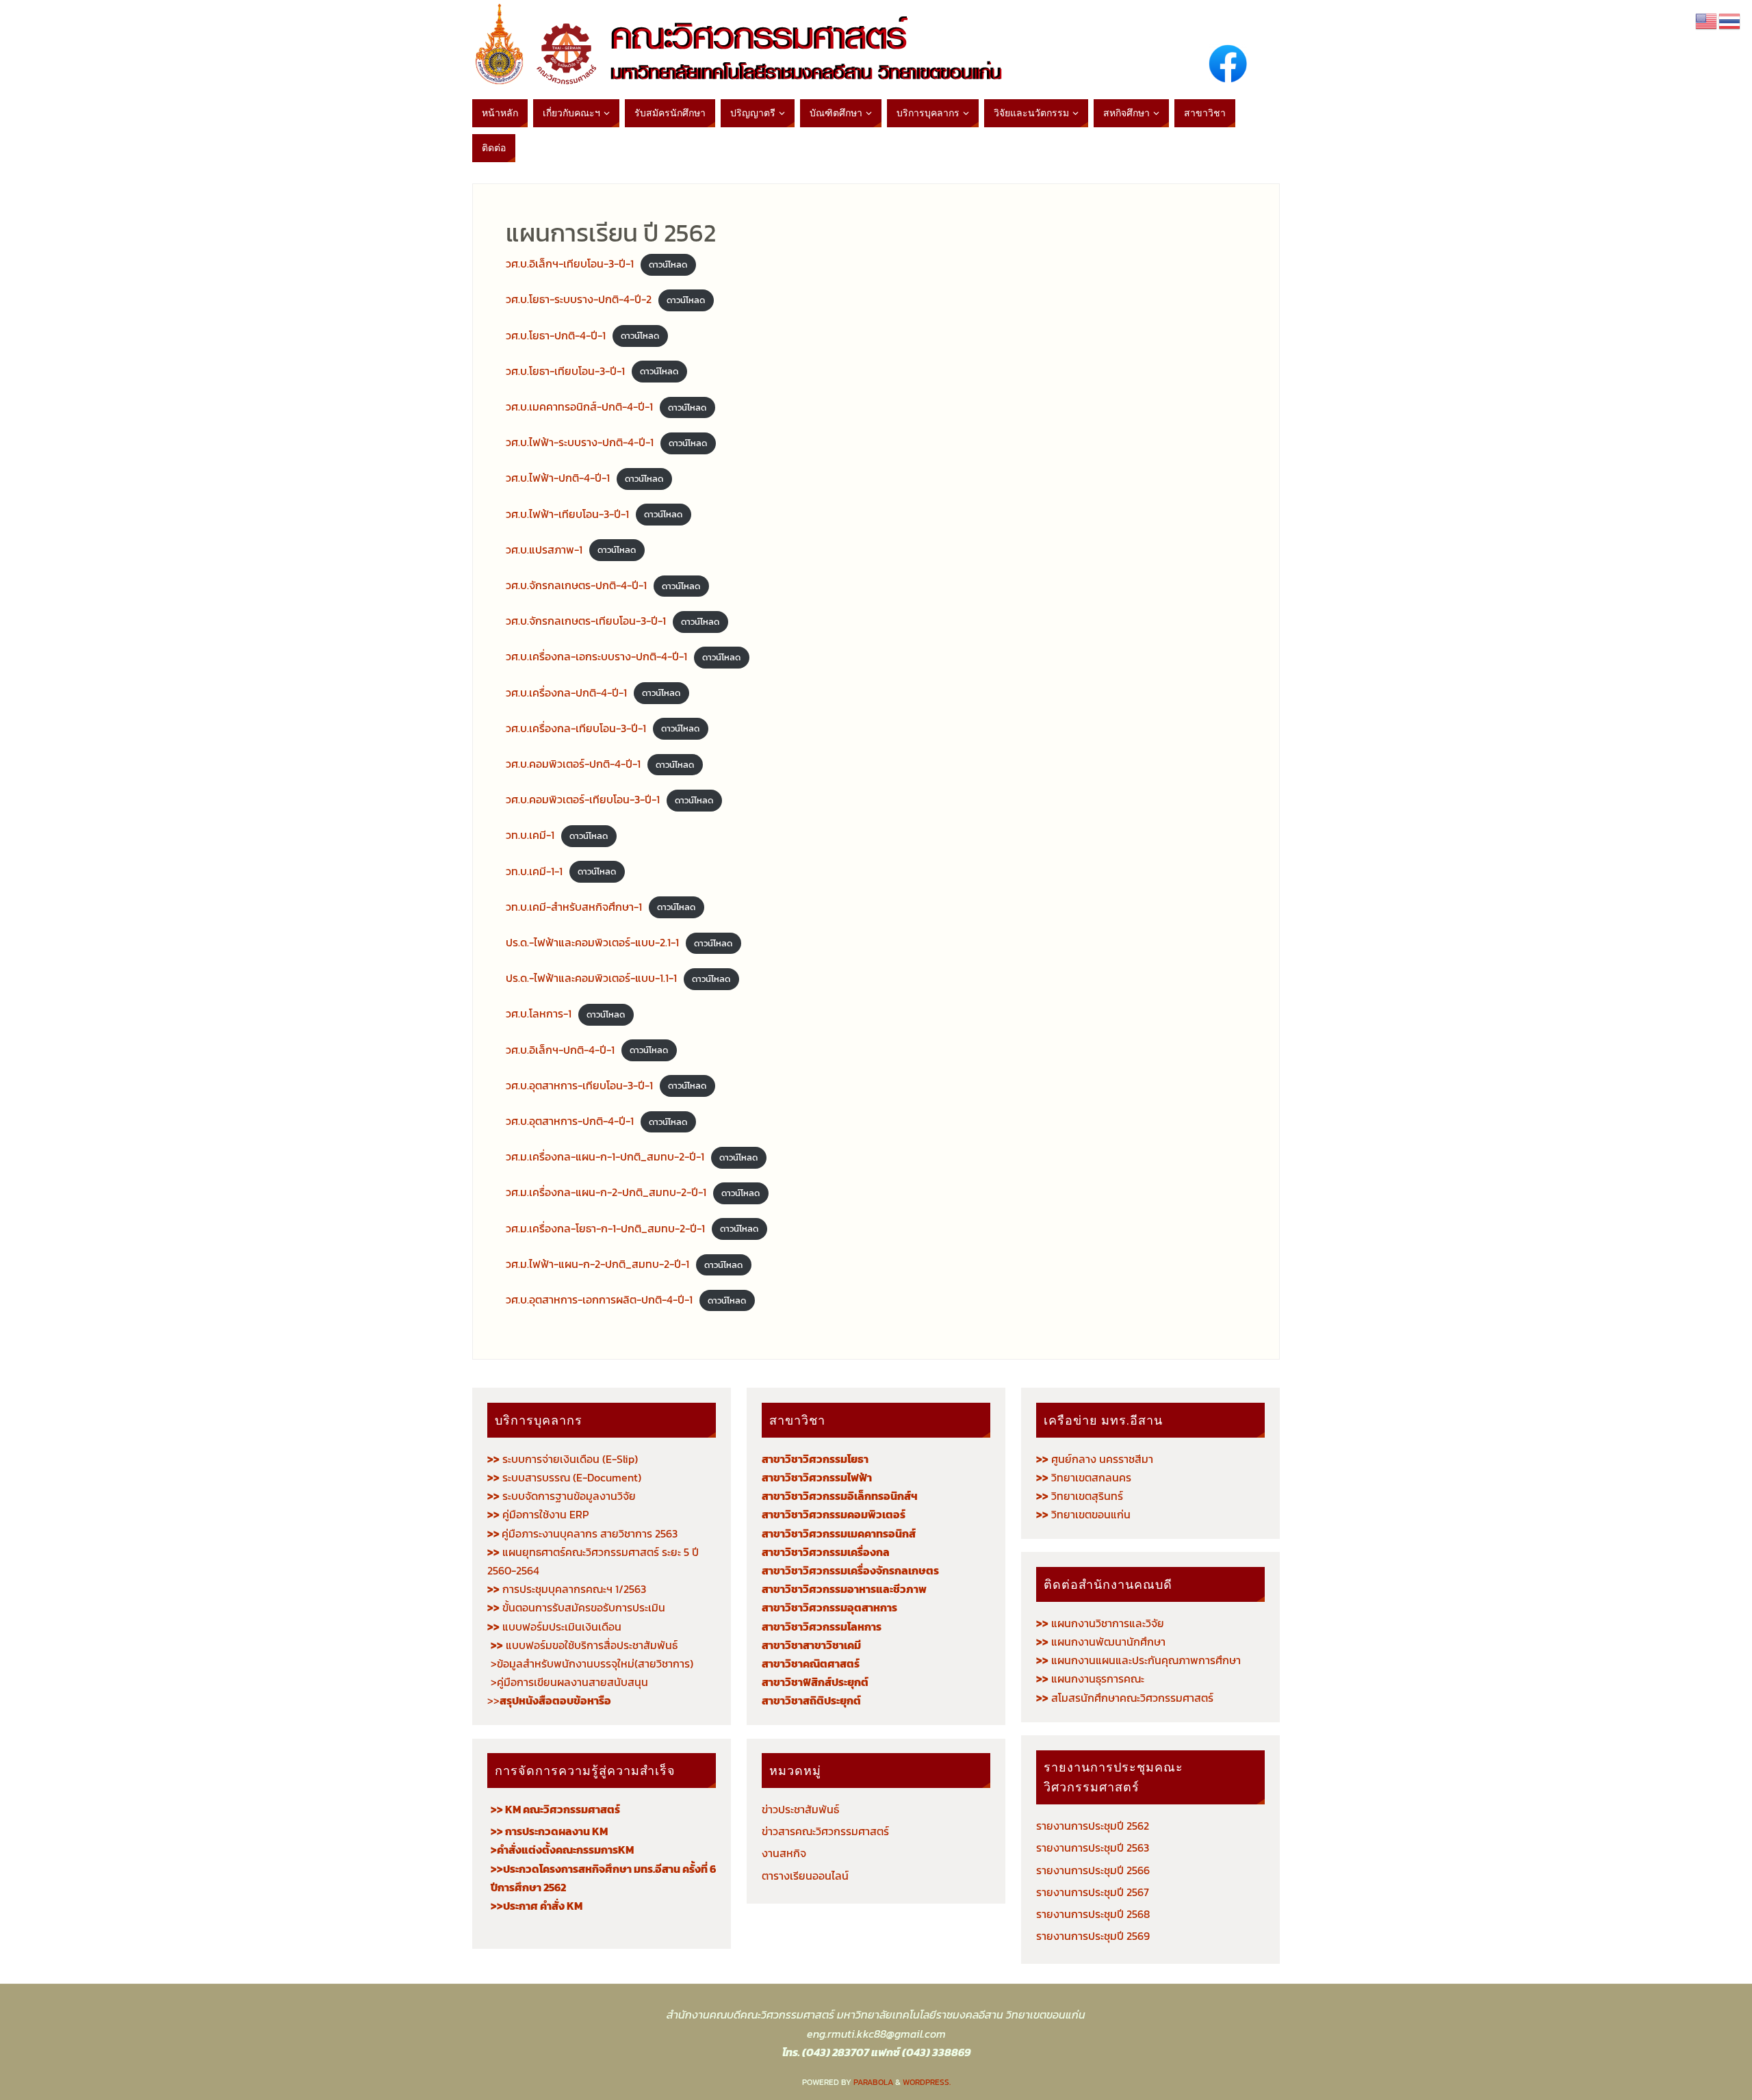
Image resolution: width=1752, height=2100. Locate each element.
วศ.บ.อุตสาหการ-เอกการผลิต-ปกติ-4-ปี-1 (599, 1299)
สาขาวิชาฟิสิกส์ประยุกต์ (815, 1682)
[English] (1707, 20)
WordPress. (927, 2082)
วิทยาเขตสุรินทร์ (1080, 1496)
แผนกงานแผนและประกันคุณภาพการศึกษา (1138, 1660)
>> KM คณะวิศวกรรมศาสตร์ (555, 1809)
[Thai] (1730, 20)
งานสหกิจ (784, 1853)
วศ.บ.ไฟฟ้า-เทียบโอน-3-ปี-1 (567, 514)
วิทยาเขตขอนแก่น (1083, 1514)
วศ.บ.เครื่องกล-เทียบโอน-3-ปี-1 (576, 728)
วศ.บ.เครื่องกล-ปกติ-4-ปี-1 (566, 692)
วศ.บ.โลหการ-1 (539, 1013)
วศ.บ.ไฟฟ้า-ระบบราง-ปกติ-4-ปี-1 (580, 442)
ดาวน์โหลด (668, 264)
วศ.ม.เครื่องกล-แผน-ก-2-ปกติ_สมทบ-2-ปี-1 (606, 1192)
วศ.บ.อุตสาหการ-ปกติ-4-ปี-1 (570, 1121)
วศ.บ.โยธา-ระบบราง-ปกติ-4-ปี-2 (579, 299)
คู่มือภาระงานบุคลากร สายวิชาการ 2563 (582, 1533)
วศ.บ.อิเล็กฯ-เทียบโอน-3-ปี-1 (570, 263)
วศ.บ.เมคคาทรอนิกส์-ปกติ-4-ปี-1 (579, 406)
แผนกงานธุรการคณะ (1090, 1678)
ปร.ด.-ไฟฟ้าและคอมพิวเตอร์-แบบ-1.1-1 (591, 978)
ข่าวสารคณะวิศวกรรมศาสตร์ (825, 1831)
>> (549, 1700)
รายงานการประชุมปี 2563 (1093, 1848)
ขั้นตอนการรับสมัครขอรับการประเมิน (576, 1607)
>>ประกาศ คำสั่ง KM (537, 1906)
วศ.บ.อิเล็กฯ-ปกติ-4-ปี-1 (560, 1050)
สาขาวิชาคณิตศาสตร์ (811, 1663)
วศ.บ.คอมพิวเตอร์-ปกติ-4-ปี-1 (573, 764)
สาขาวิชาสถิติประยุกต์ (811, 1700)
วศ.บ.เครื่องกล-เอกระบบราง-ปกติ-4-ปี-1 (596, 656)
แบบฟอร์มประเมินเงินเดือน (554, 1626)
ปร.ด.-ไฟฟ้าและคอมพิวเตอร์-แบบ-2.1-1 (592, 942)
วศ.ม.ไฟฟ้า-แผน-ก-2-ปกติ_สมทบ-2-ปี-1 (597, 1264)
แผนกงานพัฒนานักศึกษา (1101, 1642)
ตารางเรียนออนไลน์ (805, 1876)
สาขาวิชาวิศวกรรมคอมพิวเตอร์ (834, 1514)
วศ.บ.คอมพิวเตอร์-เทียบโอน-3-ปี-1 (583, 799)
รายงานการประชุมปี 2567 (1093, 1892)
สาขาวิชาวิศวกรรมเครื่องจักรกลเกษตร (850, 1570)
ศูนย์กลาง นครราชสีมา (1095, 1459)
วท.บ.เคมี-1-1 (534, 871)
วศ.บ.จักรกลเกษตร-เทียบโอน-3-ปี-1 (586, 621)
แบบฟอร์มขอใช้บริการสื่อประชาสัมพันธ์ (584, 1645)
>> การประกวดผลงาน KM (549, 1831)
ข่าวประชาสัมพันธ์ (800, 1809)
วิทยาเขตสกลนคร (1084, 1477)
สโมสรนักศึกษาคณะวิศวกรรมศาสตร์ (1125, 1698)
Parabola (873, 2082)
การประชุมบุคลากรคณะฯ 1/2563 (567, 1589)
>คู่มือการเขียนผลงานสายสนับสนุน (569, 1682)
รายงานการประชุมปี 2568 (1093, 1914)
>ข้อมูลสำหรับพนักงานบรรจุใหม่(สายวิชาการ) (592, 1663)
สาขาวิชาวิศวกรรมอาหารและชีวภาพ (844, 1589)
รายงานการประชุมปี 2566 (1093, 1870)
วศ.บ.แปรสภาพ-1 (544, 549)
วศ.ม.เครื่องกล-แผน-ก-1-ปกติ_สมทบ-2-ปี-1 (605, 1156)
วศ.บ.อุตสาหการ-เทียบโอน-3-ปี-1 (579, 1085)
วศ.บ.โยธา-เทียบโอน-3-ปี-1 (565, 371)
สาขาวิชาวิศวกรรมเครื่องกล (826, 1552)
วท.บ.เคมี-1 (530, 835)
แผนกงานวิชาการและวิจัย (1100, 1623)
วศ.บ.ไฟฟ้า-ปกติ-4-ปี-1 (558, 478)
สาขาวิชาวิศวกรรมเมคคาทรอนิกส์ (839, 1533)
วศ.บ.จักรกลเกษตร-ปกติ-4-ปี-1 (576, 585)
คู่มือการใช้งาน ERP (538, 1514)
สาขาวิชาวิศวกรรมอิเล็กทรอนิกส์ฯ (840, 1496)
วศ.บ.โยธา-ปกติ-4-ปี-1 (556, 335)
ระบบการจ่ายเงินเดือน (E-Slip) (563, 1459)
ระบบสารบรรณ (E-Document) (572, 1477)
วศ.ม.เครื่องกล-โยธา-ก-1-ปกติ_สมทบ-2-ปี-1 (605, 1228)
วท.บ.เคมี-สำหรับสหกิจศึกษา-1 (574, 907)
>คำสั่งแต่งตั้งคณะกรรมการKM (562, 1850)
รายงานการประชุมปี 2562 (1093, 1826)
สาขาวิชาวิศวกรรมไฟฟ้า (817, 1477)
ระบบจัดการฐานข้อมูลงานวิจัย (562, 1496)
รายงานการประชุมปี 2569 (1093, 1936)
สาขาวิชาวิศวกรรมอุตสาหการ (829, 1607)
